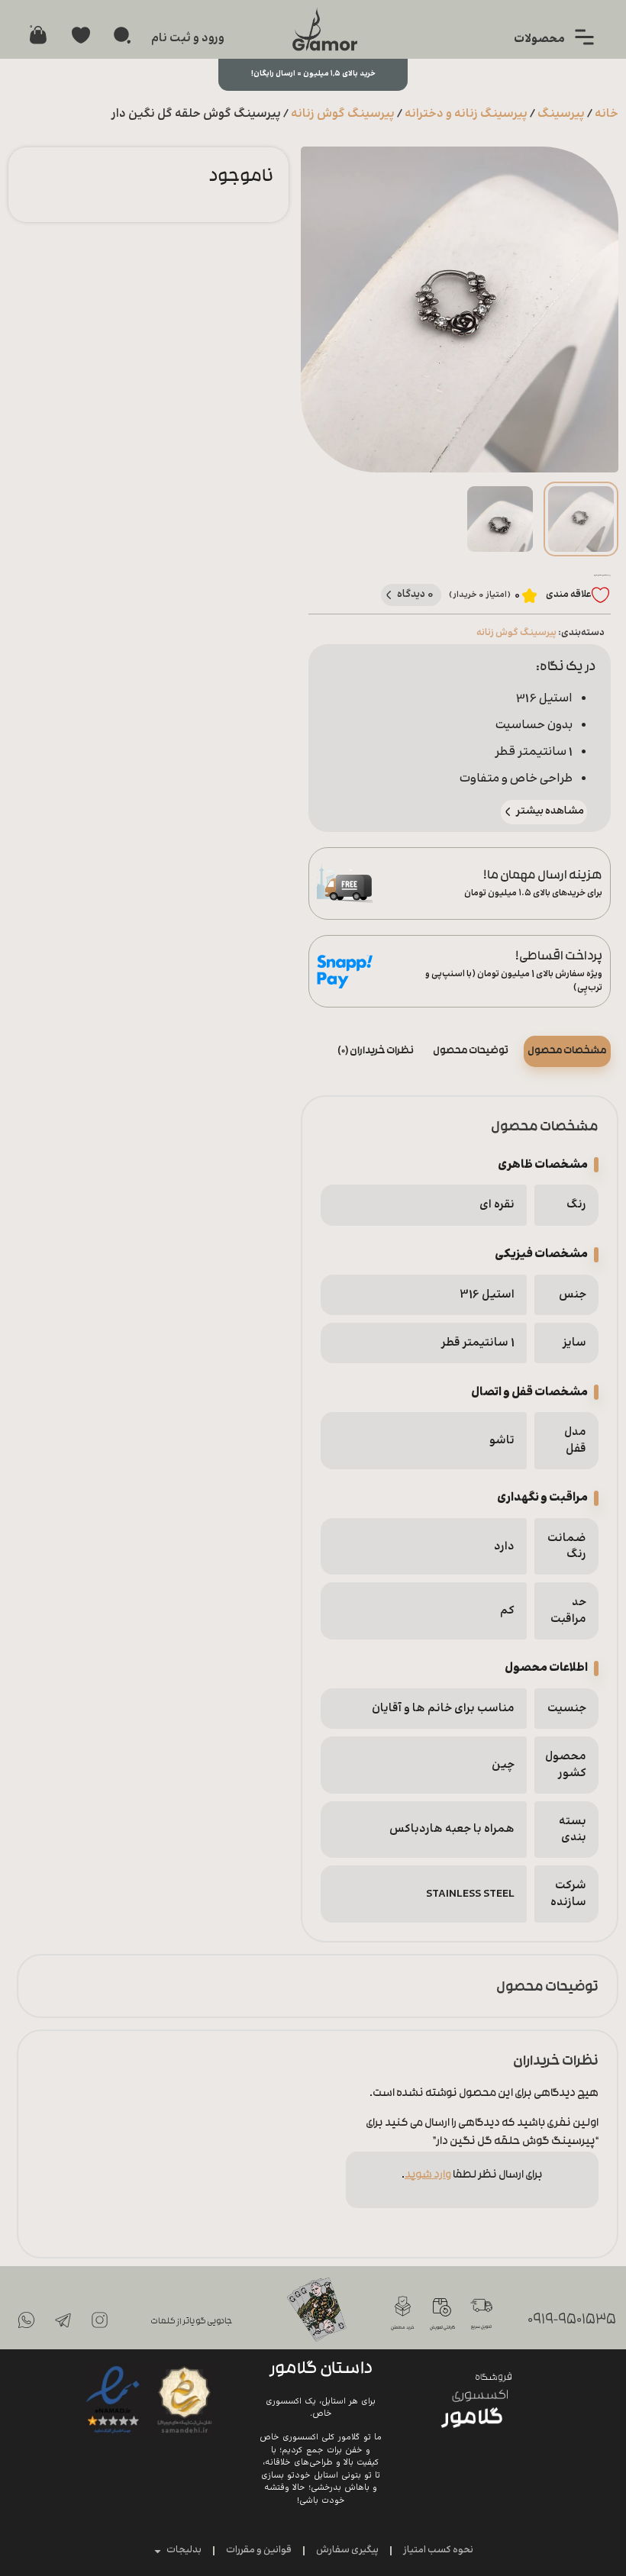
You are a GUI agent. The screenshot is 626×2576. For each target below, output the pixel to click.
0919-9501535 (572, 2321)
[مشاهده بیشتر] (508, 812)
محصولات (539, 39)
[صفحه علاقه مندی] (81, 35)
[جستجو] (122, 35)
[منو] (584, 37)
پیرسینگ (561, 114)
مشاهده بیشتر (550, 811)
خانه (607, 114)
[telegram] (63, 2320)
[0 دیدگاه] (389, 595)
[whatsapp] (26, 2320)
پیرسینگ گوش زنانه (343, 114)
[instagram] (99, 2320)
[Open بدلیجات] (158, 2551)
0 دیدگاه (416, 594)
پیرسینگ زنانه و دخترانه (466, 114)
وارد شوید (428, 2176)
